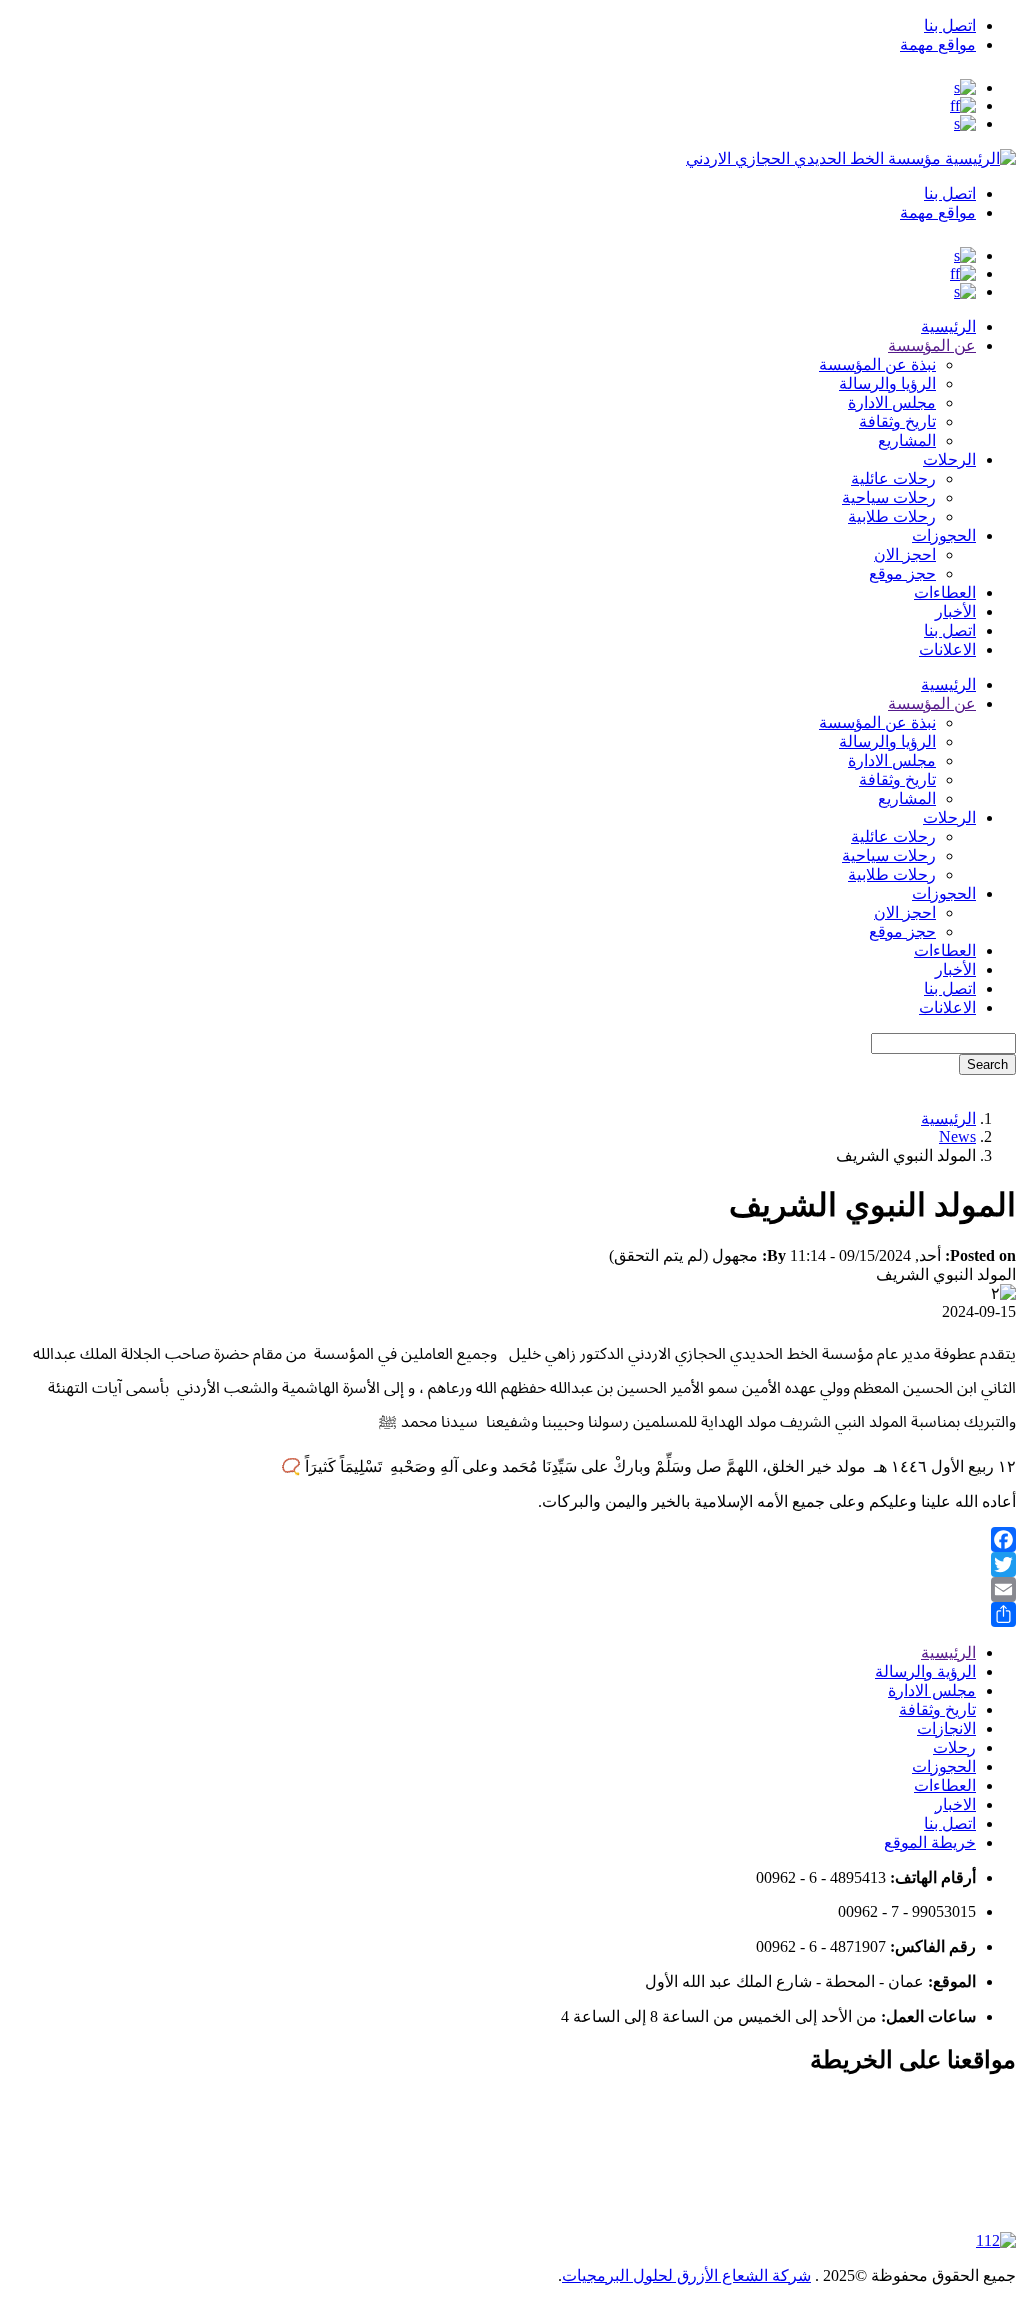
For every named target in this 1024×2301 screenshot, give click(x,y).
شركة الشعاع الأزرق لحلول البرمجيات (686, 2275)
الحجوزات (944, 535)
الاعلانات (947, 649)
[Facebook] (512, 1539)
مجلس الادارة (892, 402)
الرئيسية (948, 326)
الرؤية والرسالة (925, 1671)
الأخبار (955, 611)
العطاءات (945, 592)
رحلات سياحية (889, 497)
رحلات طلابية (892, 516)
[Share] (512, 1614)
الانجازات (946, 1728)
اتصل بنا (950, 25)
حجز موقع (902, 573)
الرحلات (949, 459)
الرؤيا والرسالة (887, 383)
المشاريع (907, 440)
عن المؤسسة (932, 345)
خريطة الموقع (930, 1842)
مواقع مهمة (938, 44)
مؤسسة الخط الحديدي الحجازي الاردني (813, 158)
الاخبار (955, 1804)
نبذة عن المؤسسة (877, 364)
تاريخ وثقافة (897, 421)
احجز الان (905, 554)
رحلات (954, 1747)
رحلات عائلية (893, 478)
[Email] (512, 1589)
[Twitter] (512, 1564)
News (957, 1136)
